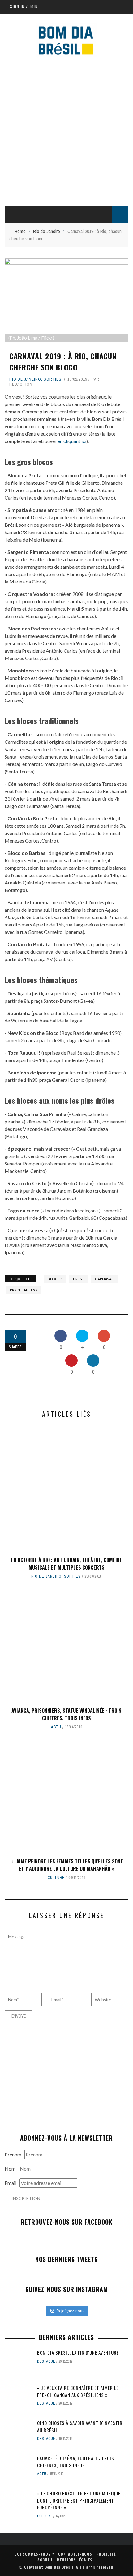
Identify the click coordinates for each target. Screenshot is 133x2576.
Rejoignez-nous (70, 2311)
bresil (79, 1279)
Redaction (21, 384)
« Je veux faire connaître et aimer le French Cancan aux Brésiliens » (78, 2391)
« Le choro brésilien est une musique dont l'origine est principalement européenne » (79, 2500)
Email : (12, 2183)
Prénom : (15, 2154)
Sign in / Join (24, 6)
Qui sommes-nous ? (34, 2554)
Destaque (46, 2361)
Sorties (53, 379)
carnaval (104, 1279)
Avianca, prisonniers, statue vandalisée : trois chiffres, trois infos (66, 1714)
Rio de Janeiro (25, 379)
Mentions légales (75, 2560)
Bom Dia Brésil (59, 2567)
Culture (56, 1878)
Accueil (45, 2560)
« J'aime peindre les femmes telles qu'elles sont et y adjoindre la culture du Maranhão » (67, 1865)
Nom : (12, 2169)
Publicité (106, 2554)
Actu (56, 1727)
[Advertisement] (66, 130)
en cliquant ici (72, 441)
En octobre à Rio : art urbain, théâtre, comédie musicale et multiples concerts (67, 1564)
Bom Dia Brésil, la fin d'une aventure (78, 2352)
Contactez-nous (75, 2554)
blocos (55, 1279)
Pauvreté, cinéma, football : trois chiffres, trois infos (76, 2462)
